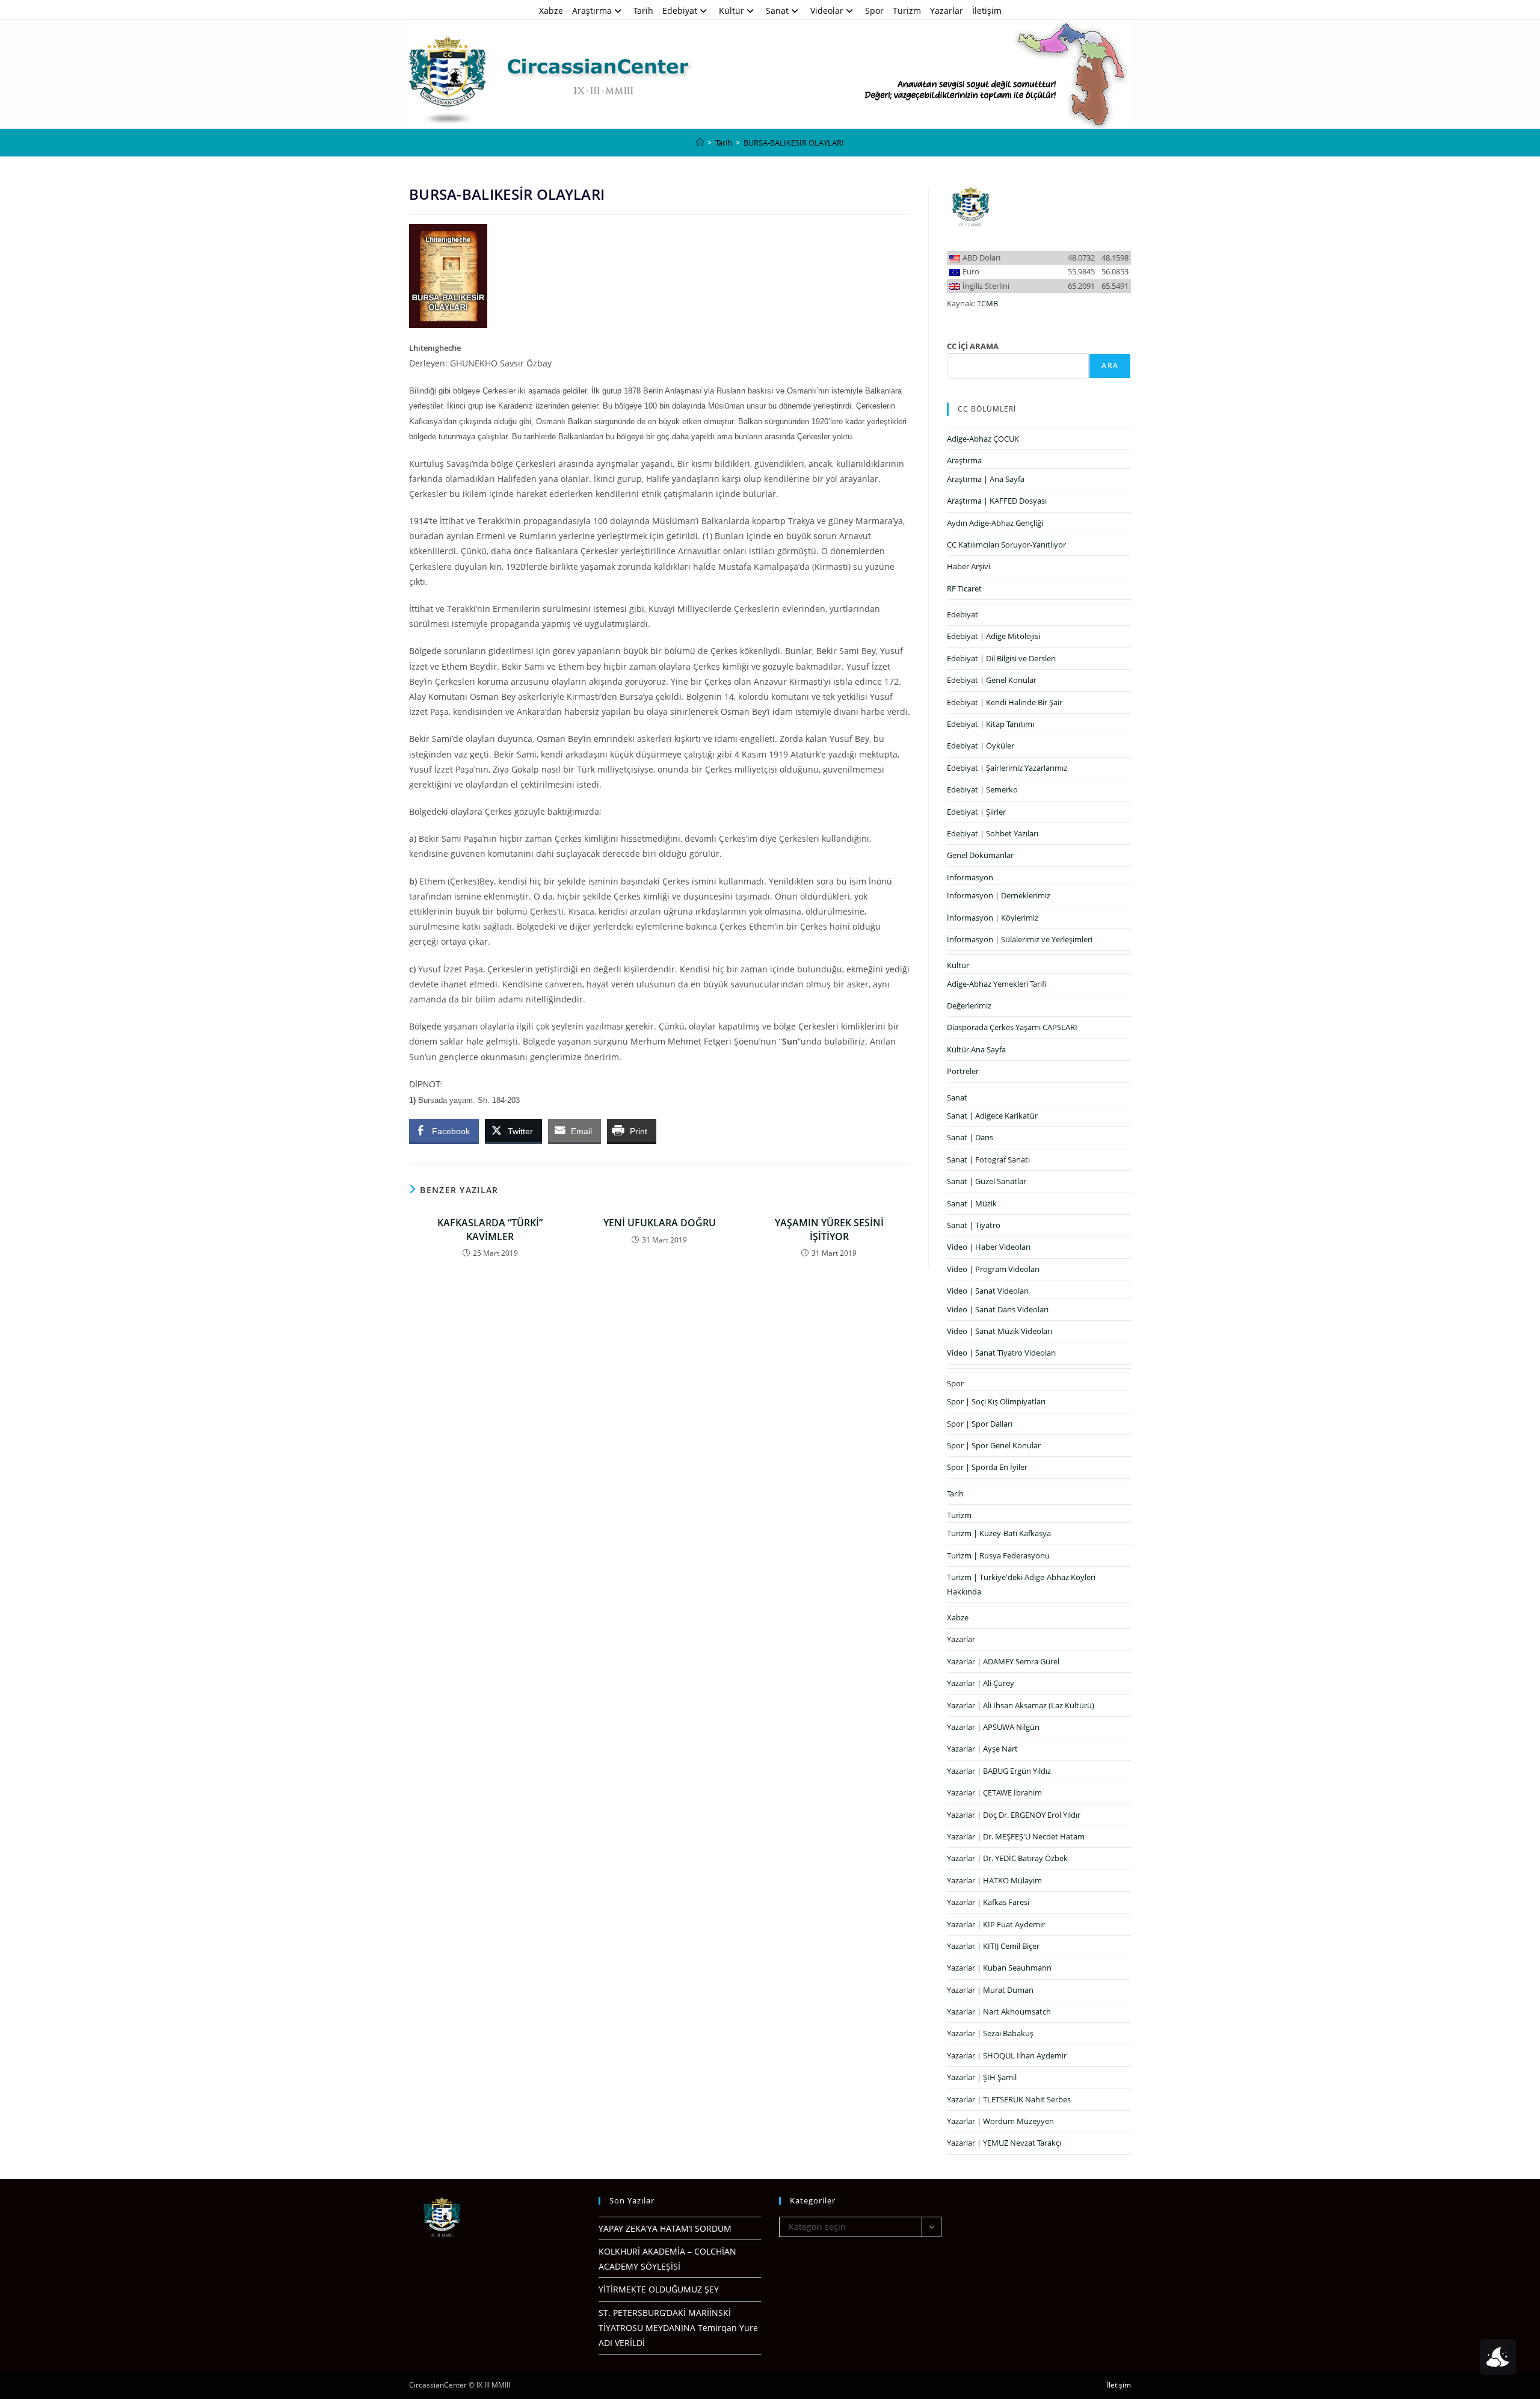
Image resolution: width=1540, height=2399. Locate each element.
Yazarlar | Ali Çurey (981, 1683)
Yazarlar (947, 11)
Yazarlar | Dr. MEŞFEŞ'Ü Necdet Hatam (1016, 1836)
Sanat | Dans (970, 1137)
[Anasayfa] (700, 143)
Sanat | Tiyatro (974, 1225)
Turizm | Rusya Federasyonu (998, 1555)
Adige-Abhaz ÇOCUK (983, 439)
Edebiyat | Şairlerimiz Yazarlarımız (1007, 768)
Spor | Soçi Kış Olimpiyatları (996, 1401)
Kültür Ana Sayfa (976, 1049)
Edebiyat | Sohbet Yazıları (993, 833)
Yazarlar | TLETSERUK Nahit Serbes (1009, 2099)
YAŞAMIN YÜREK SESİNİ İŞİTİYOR (829, 1229)
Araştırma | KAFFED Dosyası (997, 501)
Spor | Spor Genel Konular (994, 1445)
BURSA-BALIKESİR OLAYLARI (794, 143)
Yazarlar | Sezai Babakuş (990, 2033)
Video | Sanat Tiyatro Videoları (1001, 1353)
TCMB (987, 303)
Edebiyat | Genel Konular (992, 680)
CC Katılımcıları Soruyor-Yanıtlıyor (1006, 545)
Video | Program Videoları (993, 1269)
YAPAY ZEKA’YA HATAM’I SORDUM (665, 2228)
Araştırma (592, 11)
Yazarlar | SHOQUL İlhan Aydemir (1007, 2055)
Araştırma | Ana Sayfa (986, 479)
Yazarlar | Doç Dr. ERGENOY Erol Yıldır (1014, 1815)
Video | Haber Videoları (989, 1247)
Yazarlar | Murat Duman (990, 1990)
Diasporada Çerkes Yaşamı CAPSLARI (1012, 1027)
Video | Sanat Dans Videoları (998, 1309)
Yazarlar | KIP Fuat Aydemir (996, 1924)
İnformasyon (970, 877)
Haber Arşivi (969, 566)
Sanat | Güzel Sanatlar (987, 1181)
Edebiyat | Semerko (982, 789)
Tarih (643, 11)
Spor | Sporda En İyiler (987, 1467)
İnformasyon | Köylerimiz (993, 918)
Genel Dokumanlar (980, 855)
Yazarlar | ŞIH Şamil (982, 2077)
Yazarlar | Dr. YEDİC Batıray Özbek (1007, 1858)
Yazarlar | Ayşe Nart (982, 1749)
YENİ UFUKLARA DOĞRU (660, 1223)
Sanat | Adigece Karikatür (992, 1116)
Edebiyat (680, 11)
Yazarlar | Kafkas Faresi (988, 1902)
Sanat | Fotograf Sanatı (988, 1159)
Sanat (777, 11)
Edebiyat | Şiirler (976, 812)
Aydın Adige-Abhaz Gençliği (995, 523)
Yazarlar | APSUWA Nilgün (993, 1727)
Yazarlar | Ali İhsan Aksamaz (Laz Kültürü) (1021, 1705)
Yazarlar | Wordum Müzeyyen (1000, 2121)
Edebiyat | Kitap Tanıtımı (990, 724)
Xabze (551, 11)
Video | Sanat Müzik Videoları (999, 1331)
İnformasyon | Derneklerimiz (999, 895)
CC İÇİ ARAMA (973, 346)
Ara (1110, 366)
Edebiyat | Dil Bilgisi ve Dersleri (1001, 658)
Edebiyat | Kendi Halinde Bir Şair (1005, 702)
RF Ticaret (964, 588)
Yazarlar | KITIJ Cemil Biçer (993, 1946)
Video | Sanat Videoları (988, 1291)
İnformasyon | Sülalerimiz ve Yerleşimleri (1020, 939)
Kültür (731, 11)
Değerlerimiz (969, 1005)
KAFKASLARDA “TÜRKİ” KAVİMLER (490, 1229)
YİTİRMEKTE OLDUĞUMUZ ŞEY (659, 2289)
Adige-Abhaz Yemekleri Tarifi (997, 984)
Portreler (963, 1071)
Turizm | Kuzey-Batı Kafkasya (999, 1533)
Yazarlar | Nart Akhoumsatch (999, 2012)
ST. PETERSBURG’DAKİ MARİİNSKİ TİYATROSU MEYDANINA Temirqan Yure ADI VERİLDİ (678, 2328)
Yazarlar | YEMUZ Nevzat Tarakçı (1004, 2143)
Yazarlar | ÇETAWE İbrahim (994, 1792)
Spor (874, 11)
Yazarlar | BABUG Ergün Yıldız (999, 1771)
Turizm (907, 11)
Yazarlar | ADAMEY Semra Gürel (1003, 1661)
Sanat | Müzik (972, 1203)
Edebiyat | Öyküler (981, 746)
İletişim (987, 11)
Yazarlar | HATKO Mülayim (994, 1880)
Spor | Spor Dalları (980, 1424)
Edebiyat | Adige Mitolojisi (993, 636)
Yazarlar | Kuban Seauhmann (999, 1968)
